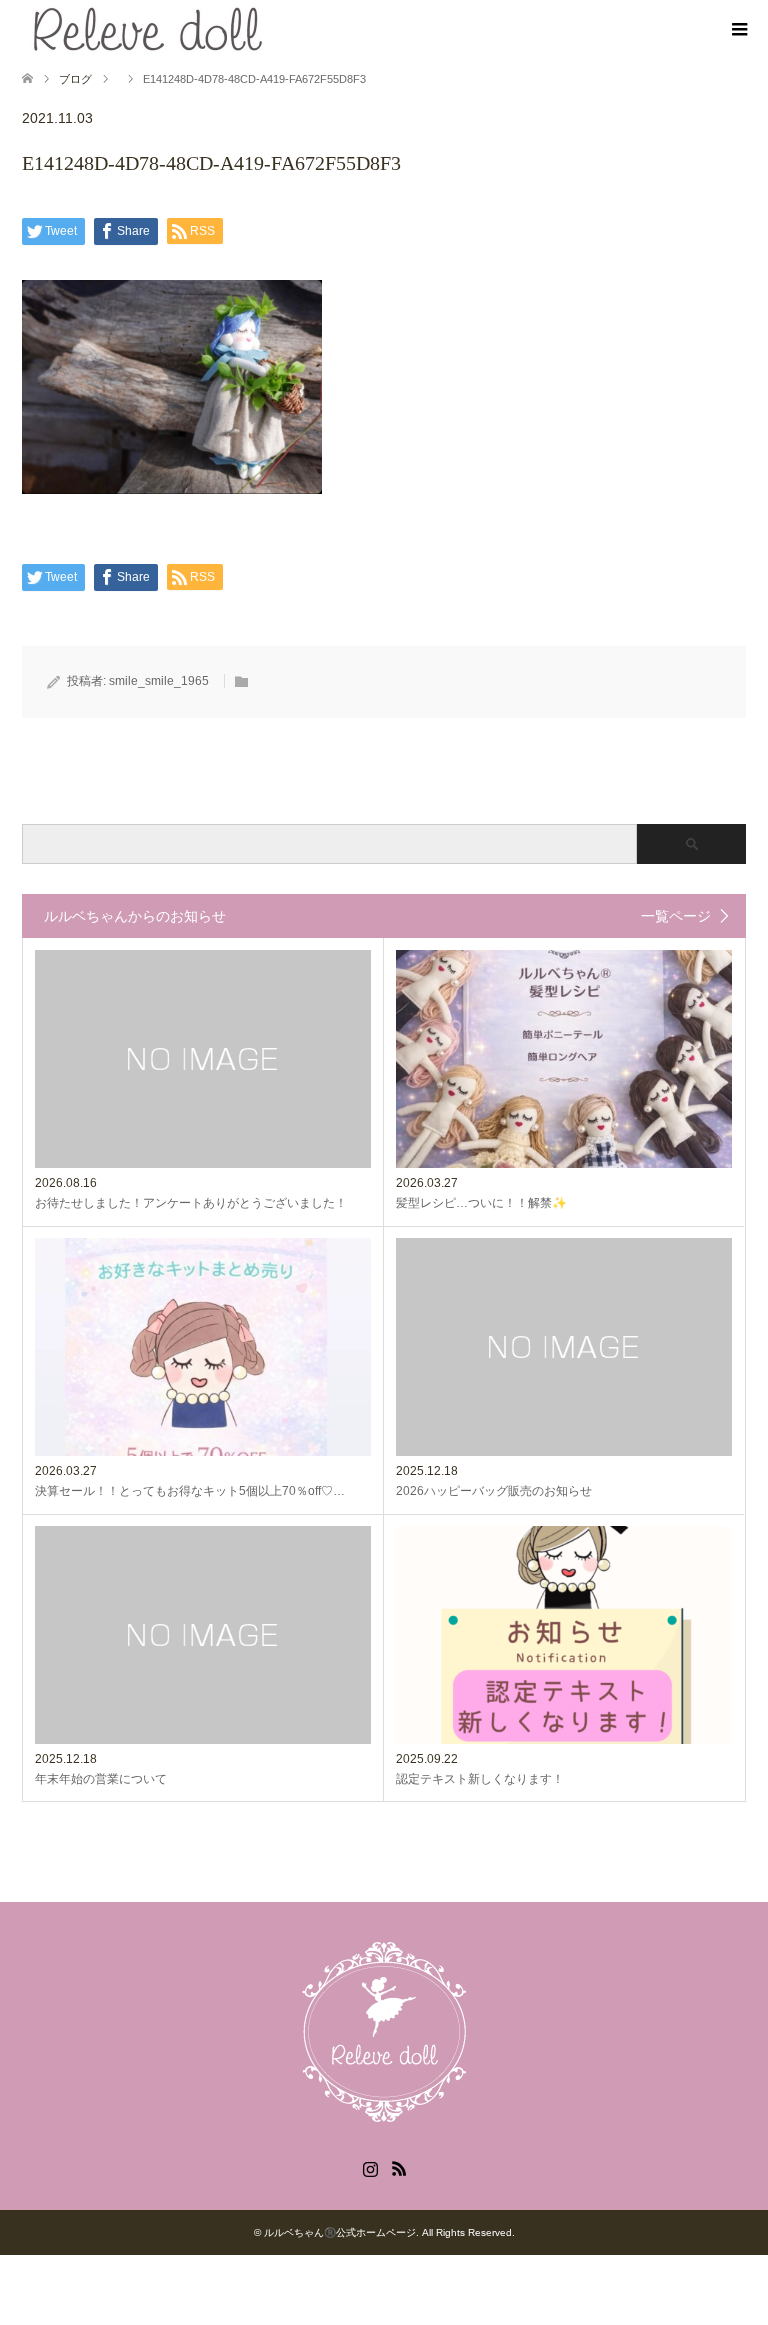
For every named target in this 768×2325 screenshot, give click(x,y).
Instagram (370, 2167)
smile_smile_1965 (159, 681)
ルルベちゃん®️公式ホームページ (340, 2232)
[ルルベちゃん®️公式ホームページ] (384, 2123)
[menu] (738, 30)
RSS (399, 2167)
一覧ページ (676, 916)
